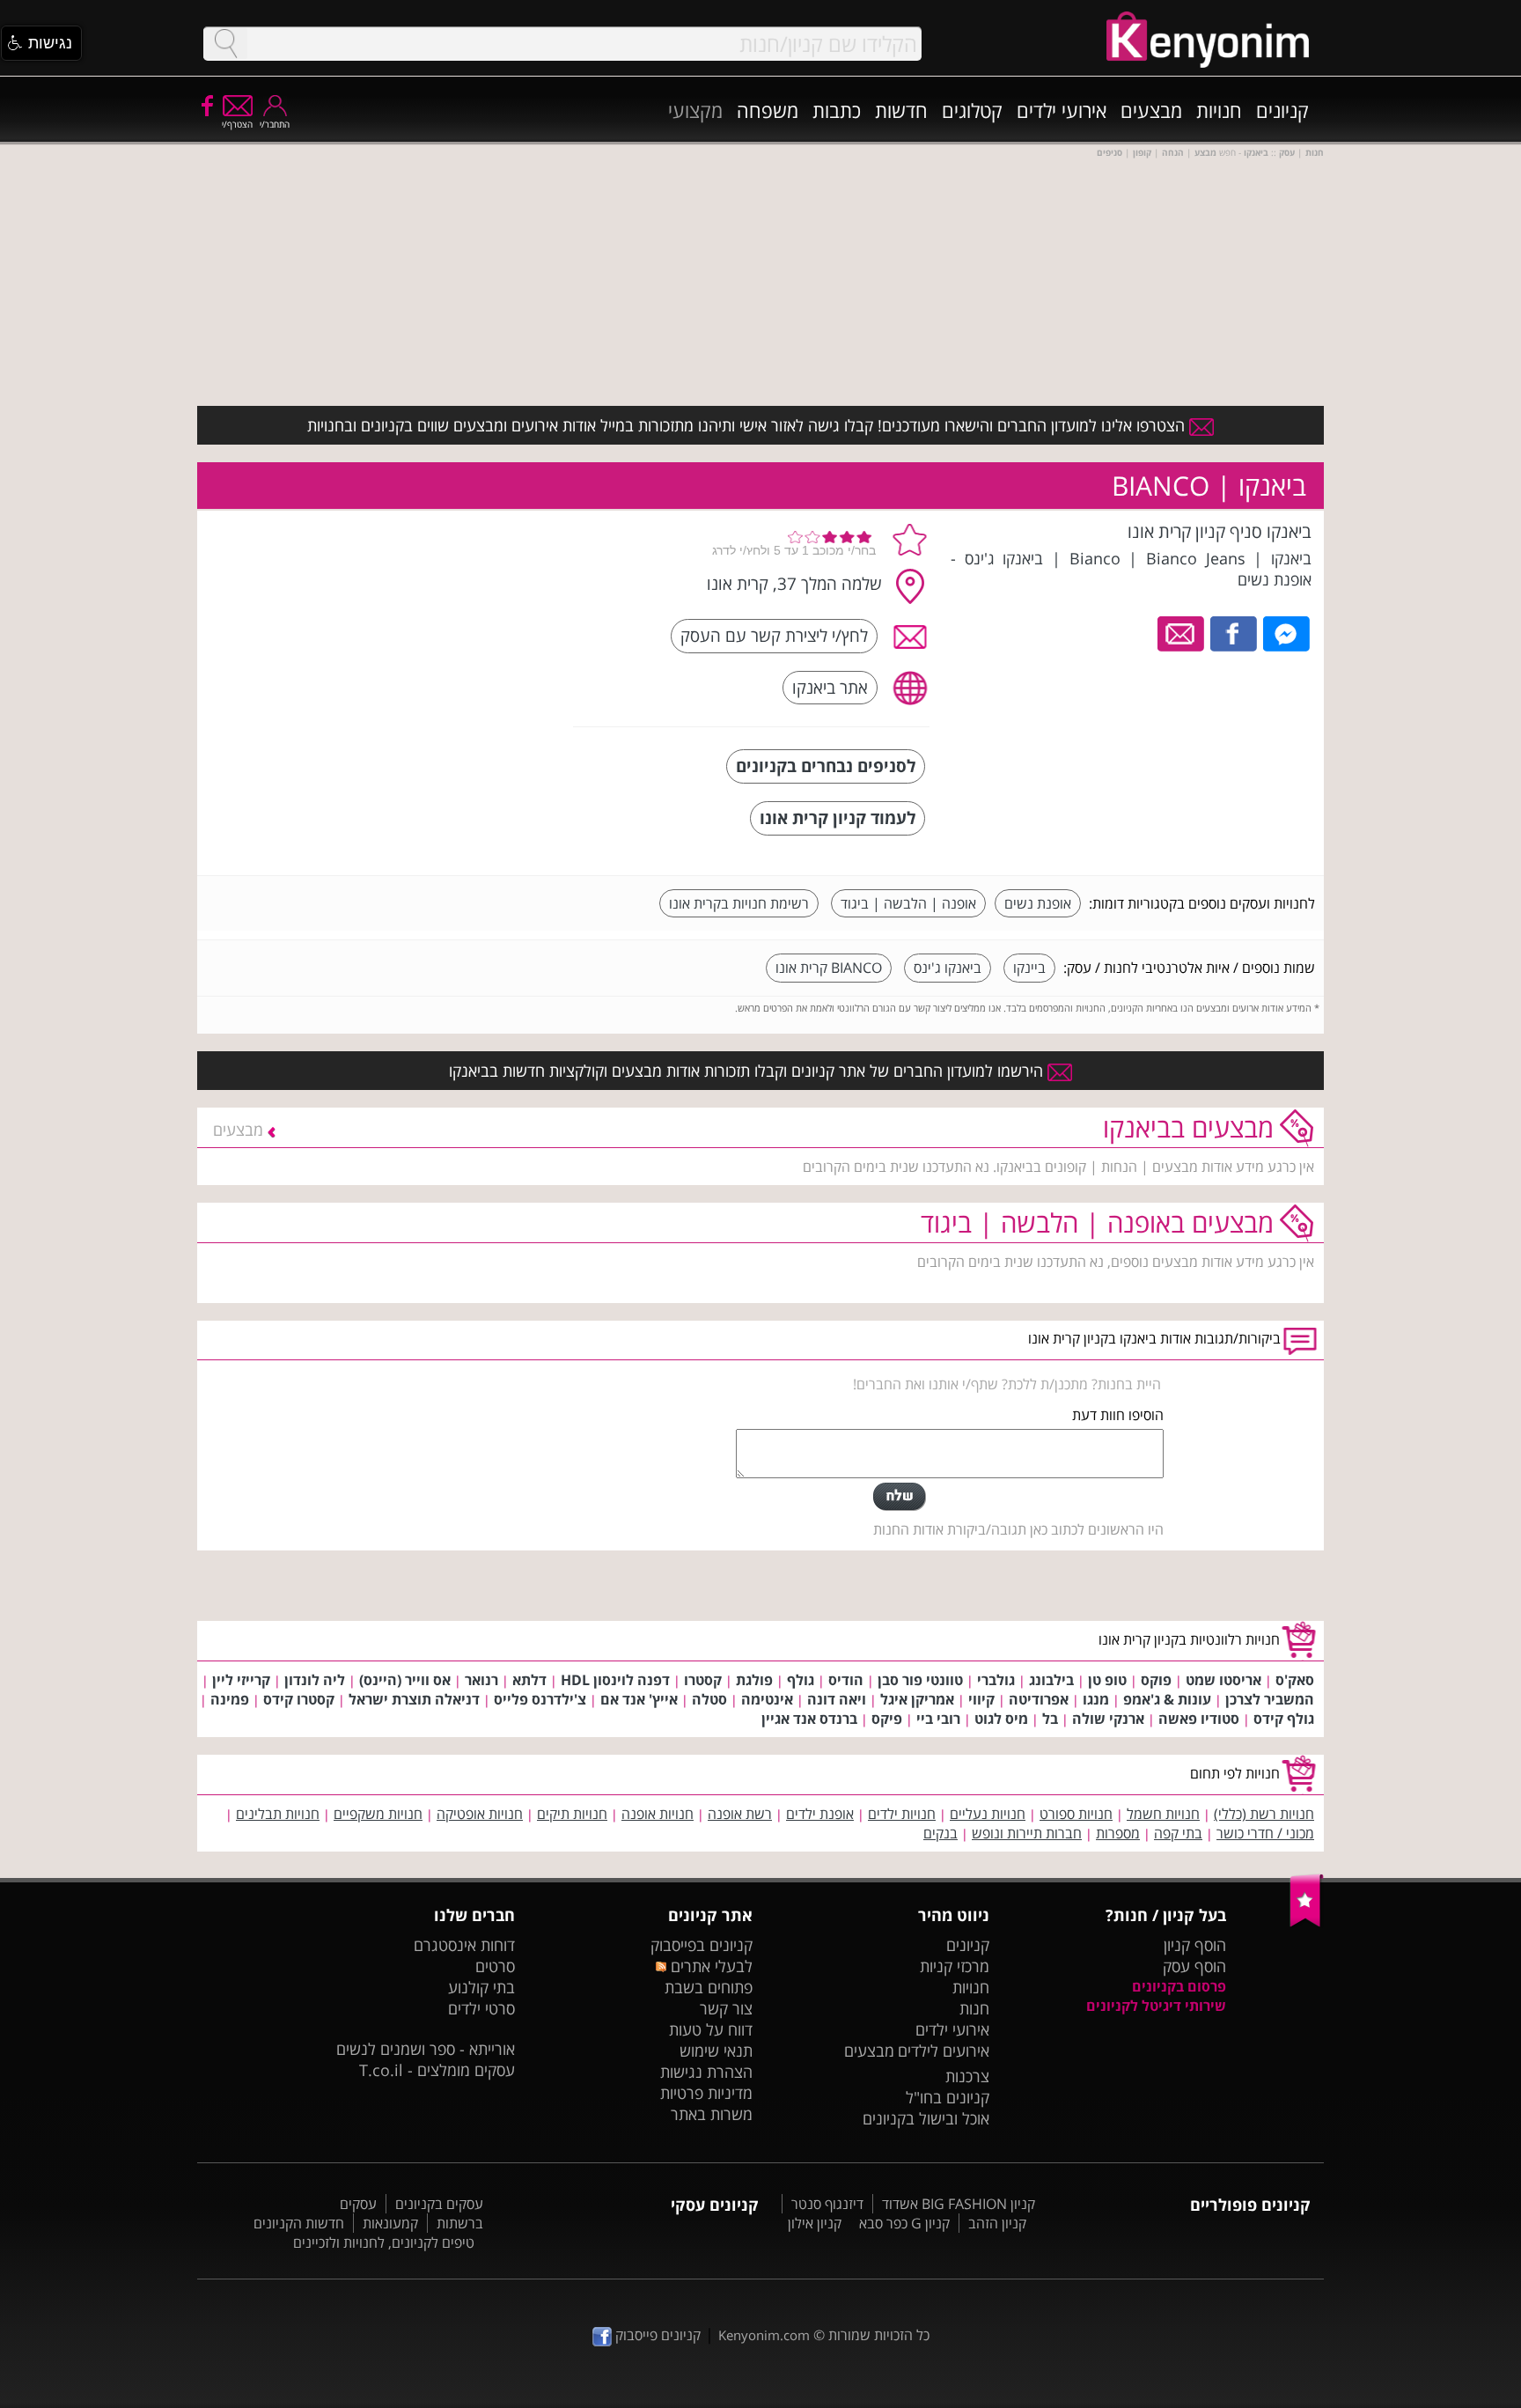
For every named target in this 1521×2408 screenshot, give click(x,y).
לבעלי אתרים (709, 1966)
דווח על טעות (711, 2029)
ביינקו (1029, 968)
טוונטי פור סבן (920, 1680)
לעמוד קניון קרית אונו (838, 817)
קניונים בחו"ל (948, 2097)
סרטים (495, 1966)
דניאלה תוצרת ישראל (414, 1699)
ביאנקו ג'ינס (948, 968)
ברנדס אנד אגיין (809, 1719)
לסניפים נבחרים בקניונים (826, 766)
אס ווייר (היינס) (405, 1680)
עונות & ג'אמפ (1167, 1699)
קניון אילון (815, 2223)
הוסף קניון (1195, 1945)
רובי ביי (938, 1719)
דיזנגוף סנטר (827, 2204)
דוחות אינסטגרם (464, 1945)
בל (1050, 1719)
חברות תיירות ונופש (1027, 1833)
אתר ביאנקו (830, 687)
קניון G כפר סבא (904, 2223)
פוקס (1156, 1680)
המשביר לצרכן (1270, 1699)
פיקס (887, 1719)
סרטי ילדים (481, 2008)
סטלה (709, 1699)
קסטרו (703, 1680)
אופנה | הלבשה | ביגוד (908, 903)
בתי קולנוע (481, 1987)
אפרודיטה (1039, 1699)
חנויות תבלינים (278, 1814)
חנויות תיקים (572, 1814)
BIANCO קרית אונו (829, 968)
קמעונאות (390, 2223)
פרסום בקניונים (1179, 1986)
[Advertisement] (429, 630)
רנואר (481, 1680)
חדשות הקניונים (299, 2223)
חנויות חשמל (1163, 1814)
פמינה (230, 1699)
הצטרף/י (237, 124)
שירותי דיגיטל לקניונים (1156, 2006)
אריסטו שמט (1223, 1680)
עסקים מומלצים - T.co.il (437, 2070)
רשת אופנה (740, 1814)
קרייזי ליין (241, 1680)
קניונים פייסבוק (656, 2335)
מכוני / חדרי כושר (1265, 1833)
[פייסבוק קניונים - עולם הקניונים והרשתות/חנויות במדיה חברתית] (206, 105)
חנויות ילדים (902, 1814)
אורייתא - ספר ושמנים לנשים (426, 2049)
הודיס (846, 1680)
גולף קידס (1284, 1719)
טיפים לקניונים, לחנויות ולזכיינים (384, 2242)
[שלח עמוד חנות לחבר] (1182, 632)
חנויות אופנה (658, 1814)
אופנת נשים (1038, 903)
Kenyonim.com (764, 2335)
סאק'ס (1295, 1680)
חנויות (1219, 110)
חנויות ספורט (1076, 1814)
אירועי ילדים (1062, 110)
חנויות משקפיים (378, 1814)
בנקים (941, 1833)
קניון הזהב (997, 2223)
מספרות (1118, 1833)
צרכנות (967, 2076)
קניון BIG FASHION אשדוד (959, 2204)
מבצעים (1151, 110)
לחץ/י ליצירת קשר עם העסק (774, 635)
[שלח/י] (900, 1497)
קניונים (1282, 110)
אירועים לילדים (944, 2051)
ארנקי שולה (1108, 1719)
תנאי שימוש (716, 2051)
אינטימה (767, 1699)
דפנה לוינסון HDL (615, 1680)
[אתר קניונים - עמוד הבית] (1307, 1923)
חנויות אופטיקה (480, 1814)
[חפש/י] (225, 44)
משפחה (768, 110)
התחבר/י (275, 124)
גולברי (996, 1680)
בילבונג (1051, 1680)
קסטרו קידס (299, 1699)
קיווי (981, 1699)
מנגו (1096, 1699)
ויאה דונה (837, 1699)
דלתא (529, 1680)
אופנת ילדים (820, 1814)
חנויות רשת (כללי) (1264, 1814)
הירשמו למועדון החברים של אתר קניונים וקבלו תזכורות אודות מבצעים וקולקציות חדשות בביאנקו (748, 1071)
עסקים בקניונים (439, 2204)
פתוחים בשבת (709, 1987)
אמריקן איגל (917, 1699)
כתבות (837, 110)
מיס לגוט (1001, 1719)
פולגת (754, 1680)
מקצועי (695, 110)
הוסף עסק (1194, 1966)
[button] (41, 43)
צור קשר (726, 2008)
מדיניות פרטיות (706, 2093)
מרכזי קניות (955, 1966)
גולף (801, 1680)
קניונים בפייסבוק (702, 1945)
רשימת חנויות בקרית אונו (739, 903)
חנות (974, 2008)
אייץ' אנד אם (639, 1699)
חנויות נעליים (988, 1814)
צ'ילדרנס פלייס (540, 1699)
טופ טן (1107, 1680)
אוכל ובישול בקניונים (926, 2118)
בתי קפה (1178, 1833)
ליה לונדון (315, 1680)
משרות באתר (712, 2114)
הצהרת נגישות (706, 2072)
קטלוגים (972, 110)
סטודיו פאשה (1199, 1719)
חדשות (901, 110)
